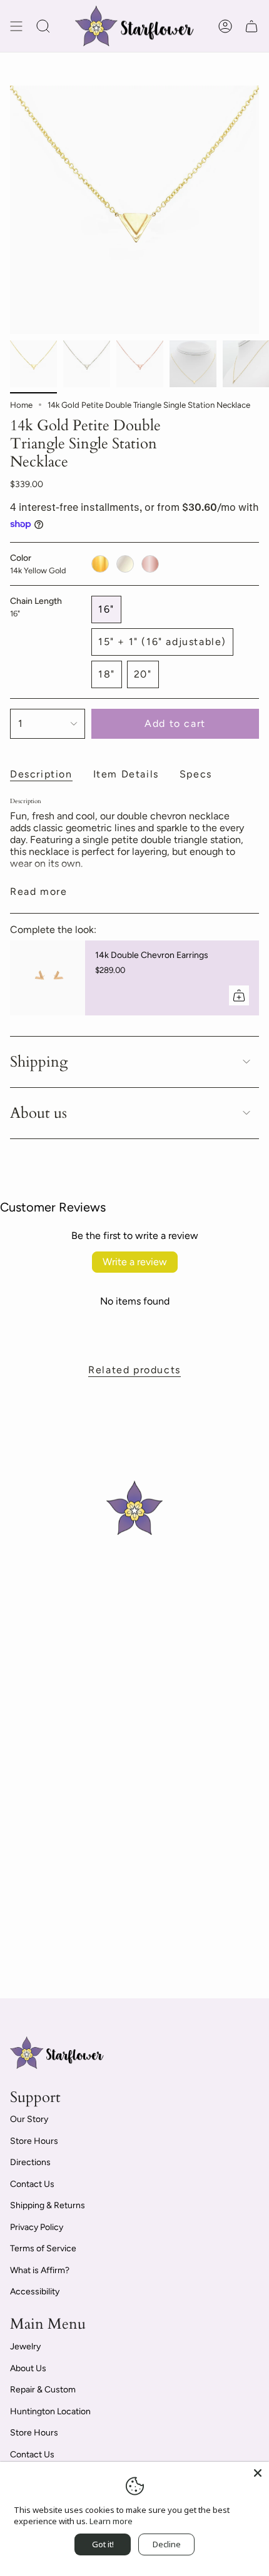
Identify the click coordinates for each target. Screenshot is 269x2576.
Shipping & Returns (48, 2205)
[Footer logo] (57, 2053)
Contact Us (32, 2184)
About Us (28, 2368)
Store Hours (34, 2141)
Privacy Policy (37, 2227)
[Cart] (251, 26)
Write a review (135, 1262)
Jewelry (25, 2347)
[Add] (239, 995)
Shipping (39, 1062)
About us (38, 1113)
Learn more (111, 2521)
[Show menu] (16, 26)
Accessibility (35, 2292)
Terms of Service (43, 2248)
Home (21, 405)
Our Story (29, 2119)
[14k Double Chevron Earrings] (48, 978)
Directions (30, 2162)
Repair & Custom (43, 2390)
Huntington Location (50, 2411)
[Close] (258, 2473)
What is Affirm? (40, 2270)
